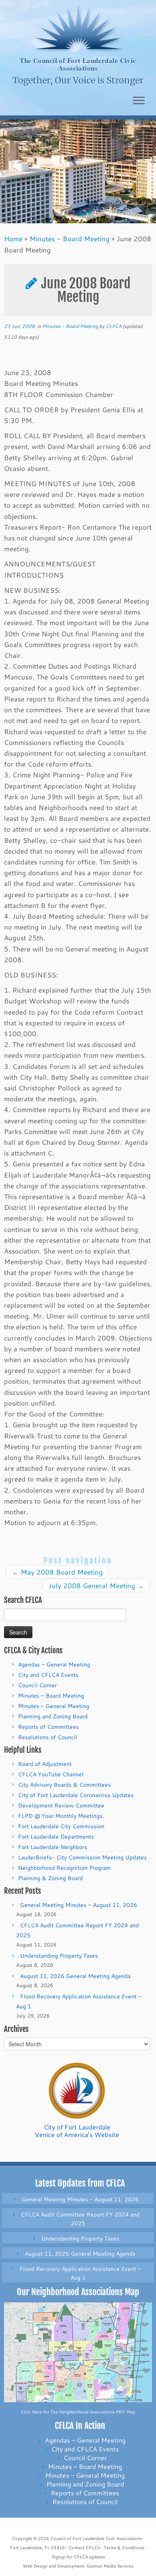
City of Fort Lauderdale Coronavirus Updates (76, 1795)
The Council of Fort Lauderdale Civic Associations (78, 65)
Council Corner (37, 1685)
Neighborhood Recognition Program (64, 1868)
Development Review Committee (61, 1805)
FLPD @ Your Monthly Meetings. (61, 1816)
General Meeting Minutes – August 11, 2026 (79, 1905)
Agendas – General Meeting (54, 1664)
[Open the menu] (139, 101)
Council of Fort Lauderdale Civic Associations (96, 2538)
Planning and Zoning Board (53, 1716)
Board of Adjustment (45, 1764)
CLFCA (114, 326)
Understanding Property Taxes (59, 1956)
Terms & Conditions (124, 2548)
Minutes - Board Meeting (70, 238)
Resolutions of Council (48, 1737)
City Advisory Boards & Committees (64, 1785)
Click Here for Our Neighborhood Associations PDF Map (78, 2412)
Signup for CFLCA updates (78, 2557)
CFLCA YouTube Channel (51, 1774)
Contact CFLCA (84, 2548)
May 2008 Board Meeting (57, 1572)
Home (13, 238)
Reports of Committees (48, 1727)
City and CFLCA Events (48, 1675)
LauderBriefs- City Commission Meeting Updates (82, 1857)
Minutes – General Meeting (54, 1706)
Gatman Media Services (110, 2566)
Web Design (35, 2566)
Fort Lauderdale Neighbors (53, 1847)
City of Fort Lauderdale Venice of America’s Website (77, 2131)
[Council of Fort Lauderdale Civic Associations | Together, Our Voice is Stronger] (78, 28)
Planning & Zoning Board (50, 1878)
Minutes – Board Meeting (51, 1696)
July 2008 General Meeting (96, 1585)
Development (71, 2566)
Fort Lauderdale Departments (56, 1837)
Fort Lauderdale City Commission (61, 1826)
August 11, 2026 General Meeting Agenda (75, 1976)
